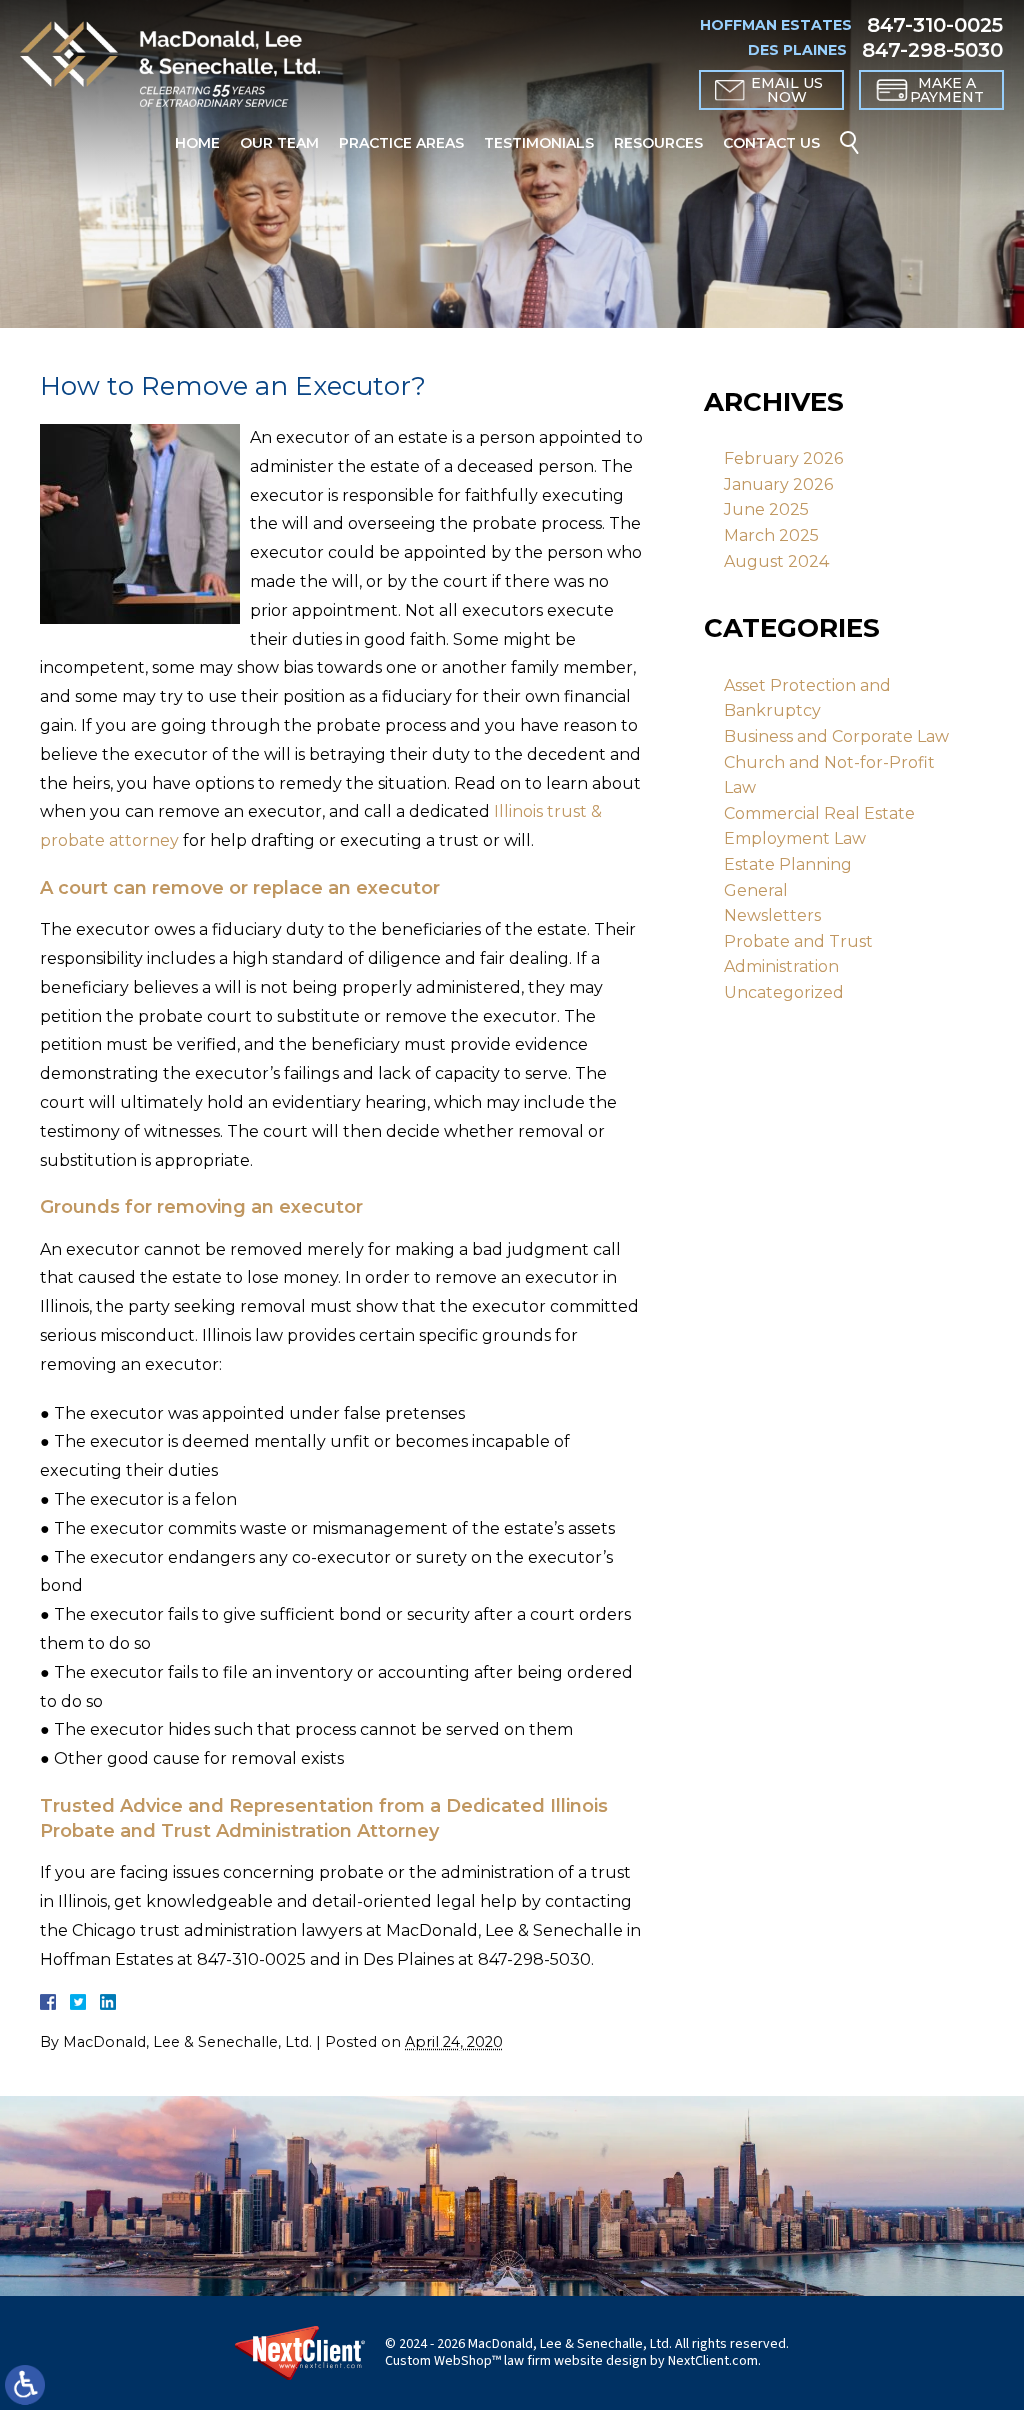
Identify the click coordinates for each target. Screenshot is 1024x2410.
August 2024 (776, 561)
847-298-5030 (932, 50)
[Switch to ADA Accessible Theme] (25, 2385)
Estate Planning (788, 864)
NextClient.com (713, 2361)
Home (197, 143)
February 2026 (783, 458)
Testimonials (539, 143)
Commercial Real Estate (819, 813)
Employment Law (795, 838)
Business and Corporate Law (836, 736)
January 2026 (778, 484)
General (756, 890)
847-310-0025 (935, 25)
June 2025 (766, 509)
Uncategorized (784, 992)
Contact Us (771, 143)
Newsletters (772, 915)
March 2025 (771, 535)
